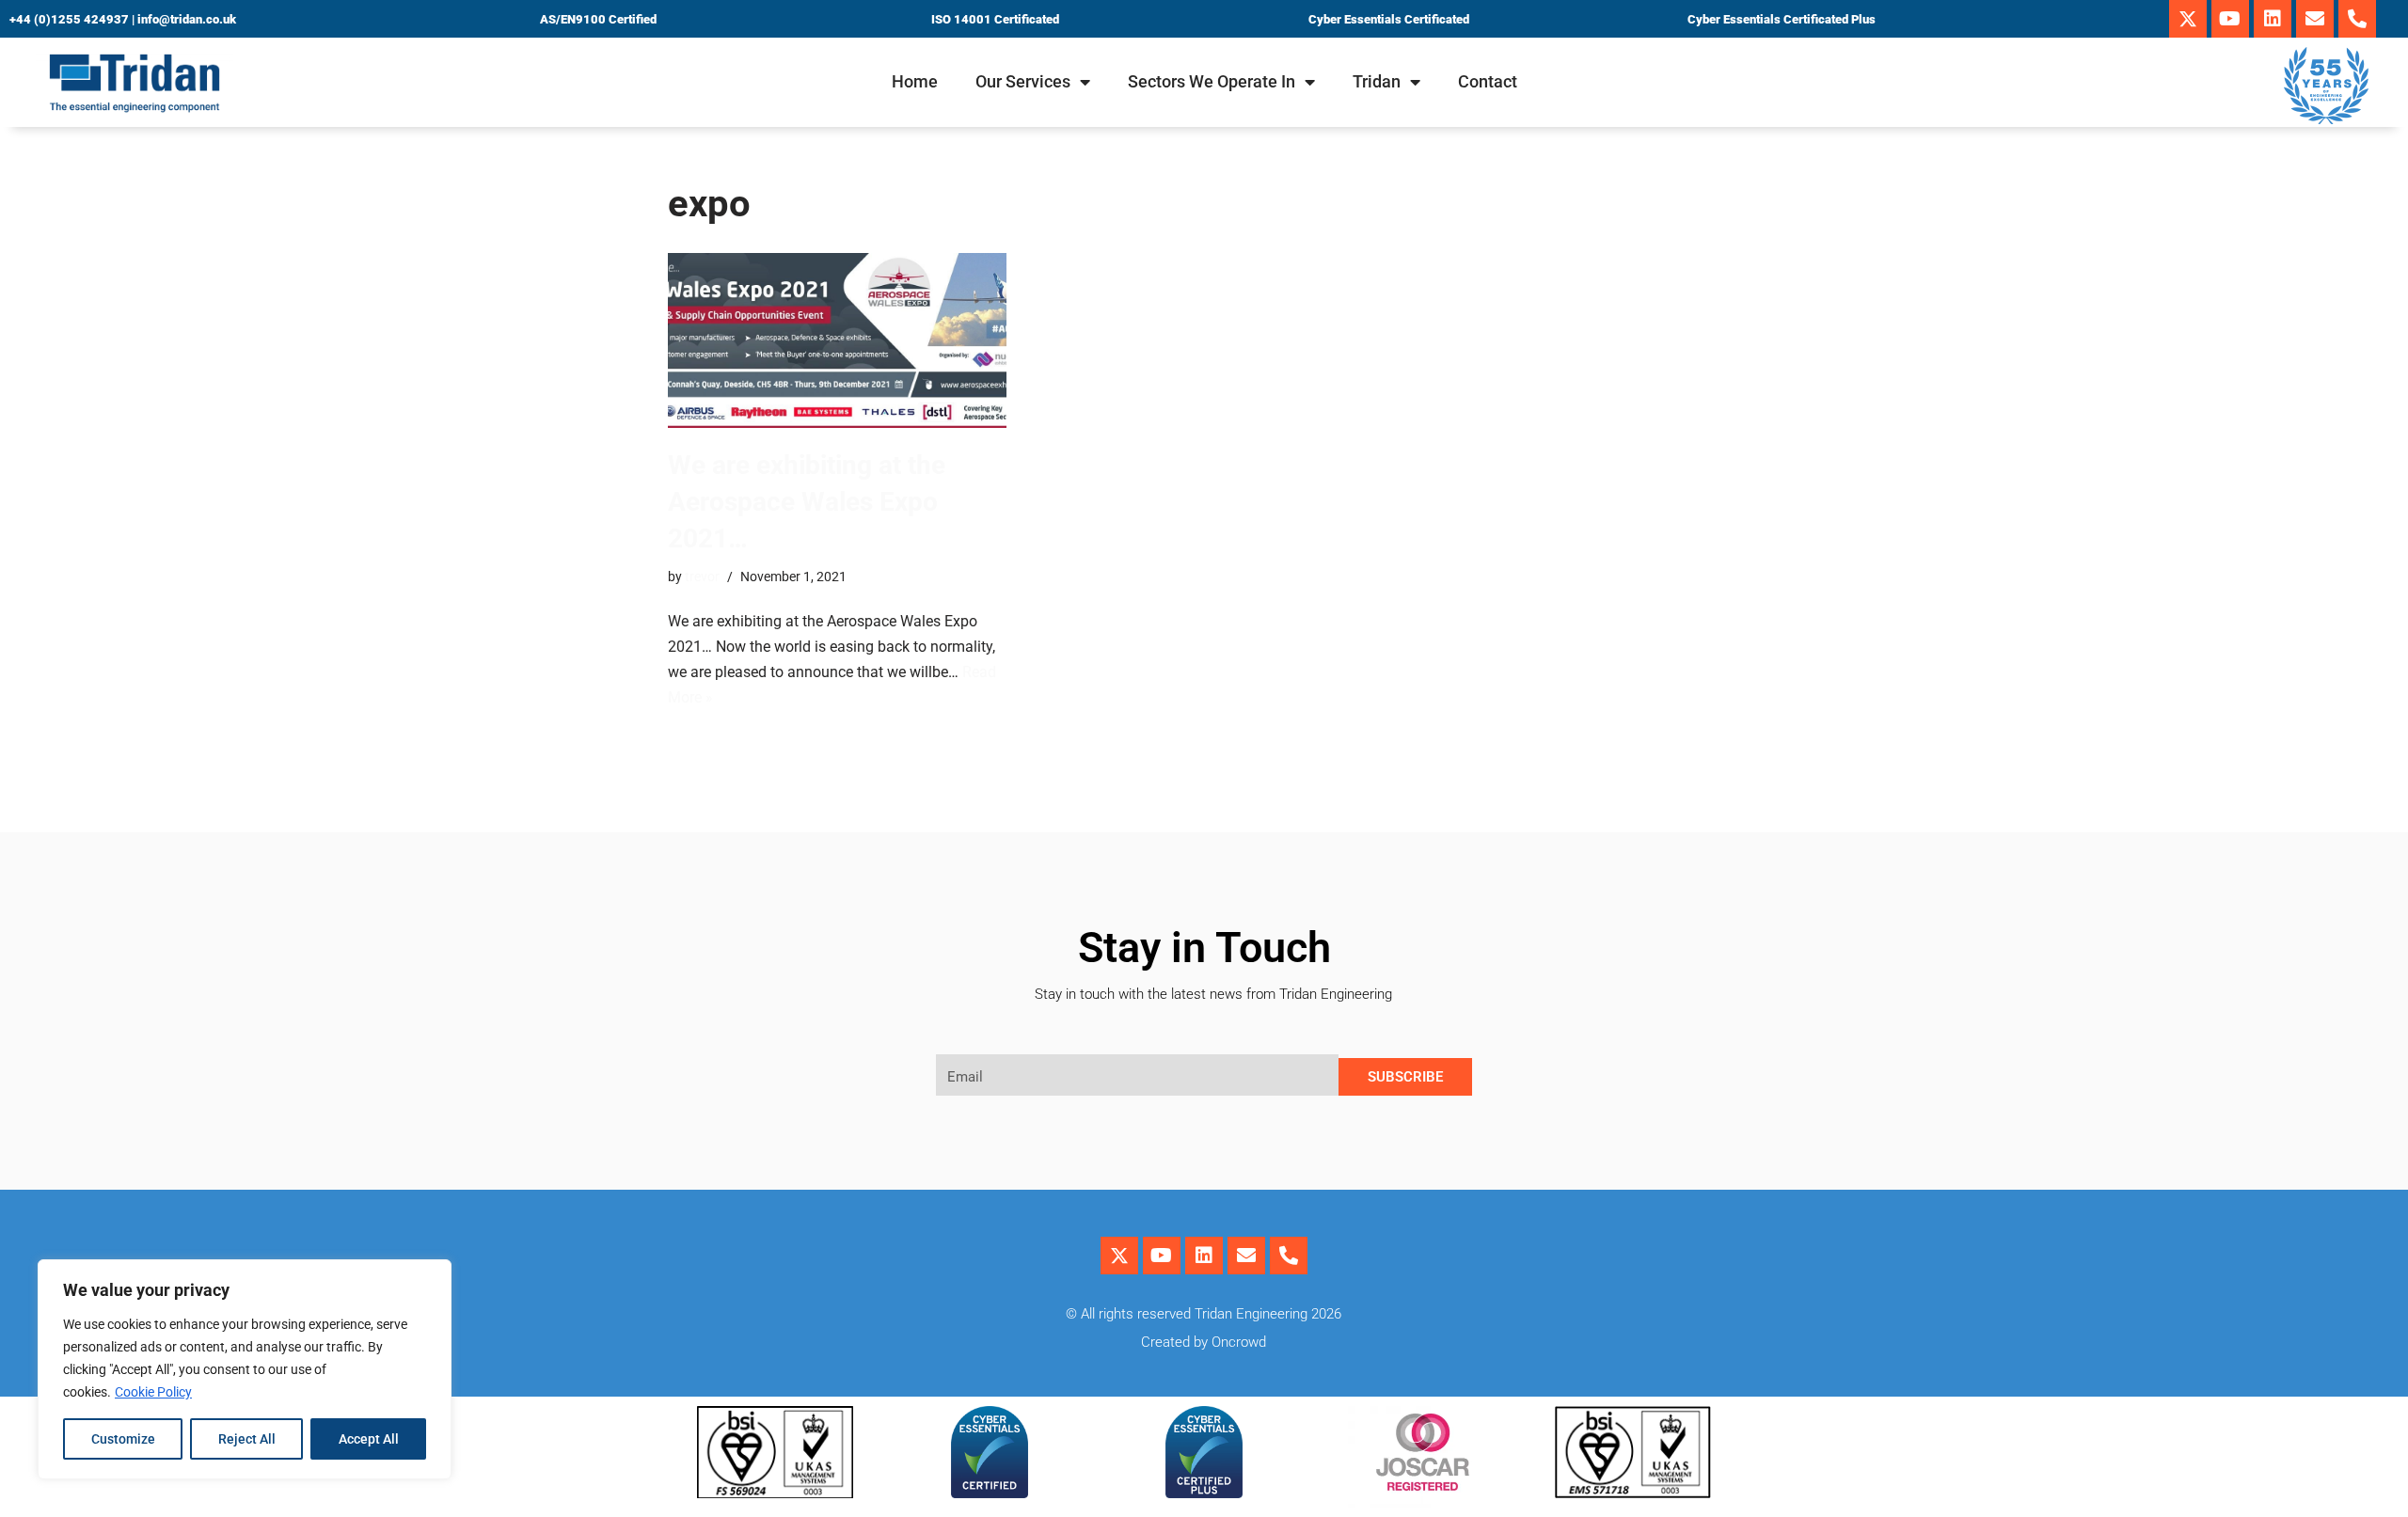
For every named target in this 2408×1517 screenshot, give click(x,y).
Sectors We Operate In (1212, 81)
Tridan (1377, 81)
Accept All (369, 1439)
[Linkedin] (2273, 19)
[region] (245, 1369)
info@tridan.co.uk (187, 19)
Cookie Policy (153, 1392)
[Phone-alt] (2357, 19)
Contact (1488, 81)
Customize (123, 1439)
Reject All (247, 1439)
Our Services (1023, 81)
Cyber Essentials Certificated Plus (1782, 19)
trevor (702, 577)
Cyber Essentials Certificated (1389, 19)
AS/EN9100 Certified (598, 19)
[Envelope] (2315, 19)
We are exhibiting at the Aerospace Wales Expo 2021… (807, 502)
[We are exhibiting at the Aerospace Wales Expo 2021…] (837, 340)
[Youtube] (2230, 19)
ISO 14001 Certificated (995, 19)
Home (915, 81)
